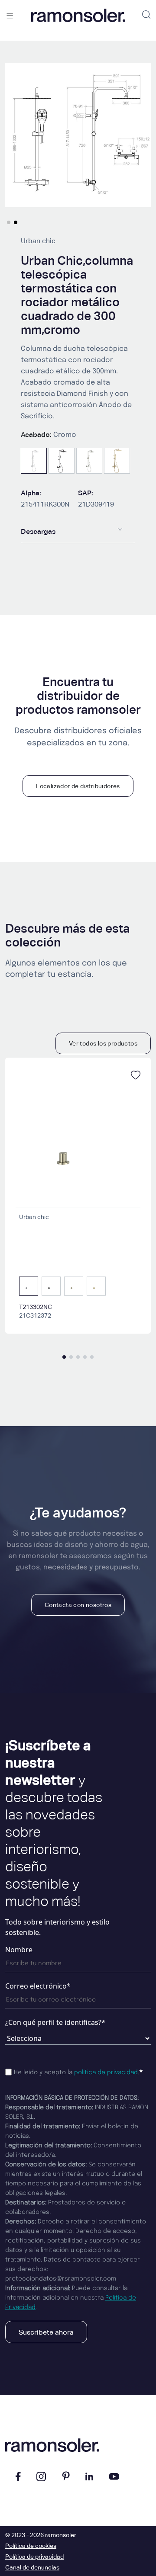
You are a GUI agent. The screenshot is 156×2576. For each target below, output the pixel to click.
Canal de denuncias (32, 2567)
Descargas (38, 531)
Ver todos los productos (103, 1043)
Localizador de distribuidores (78, 786)
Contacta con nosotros (78, 1605)
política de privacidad (106, 2072)
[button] (9, 222)
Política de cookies (31, 2546)
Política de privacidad (34, 2557)
